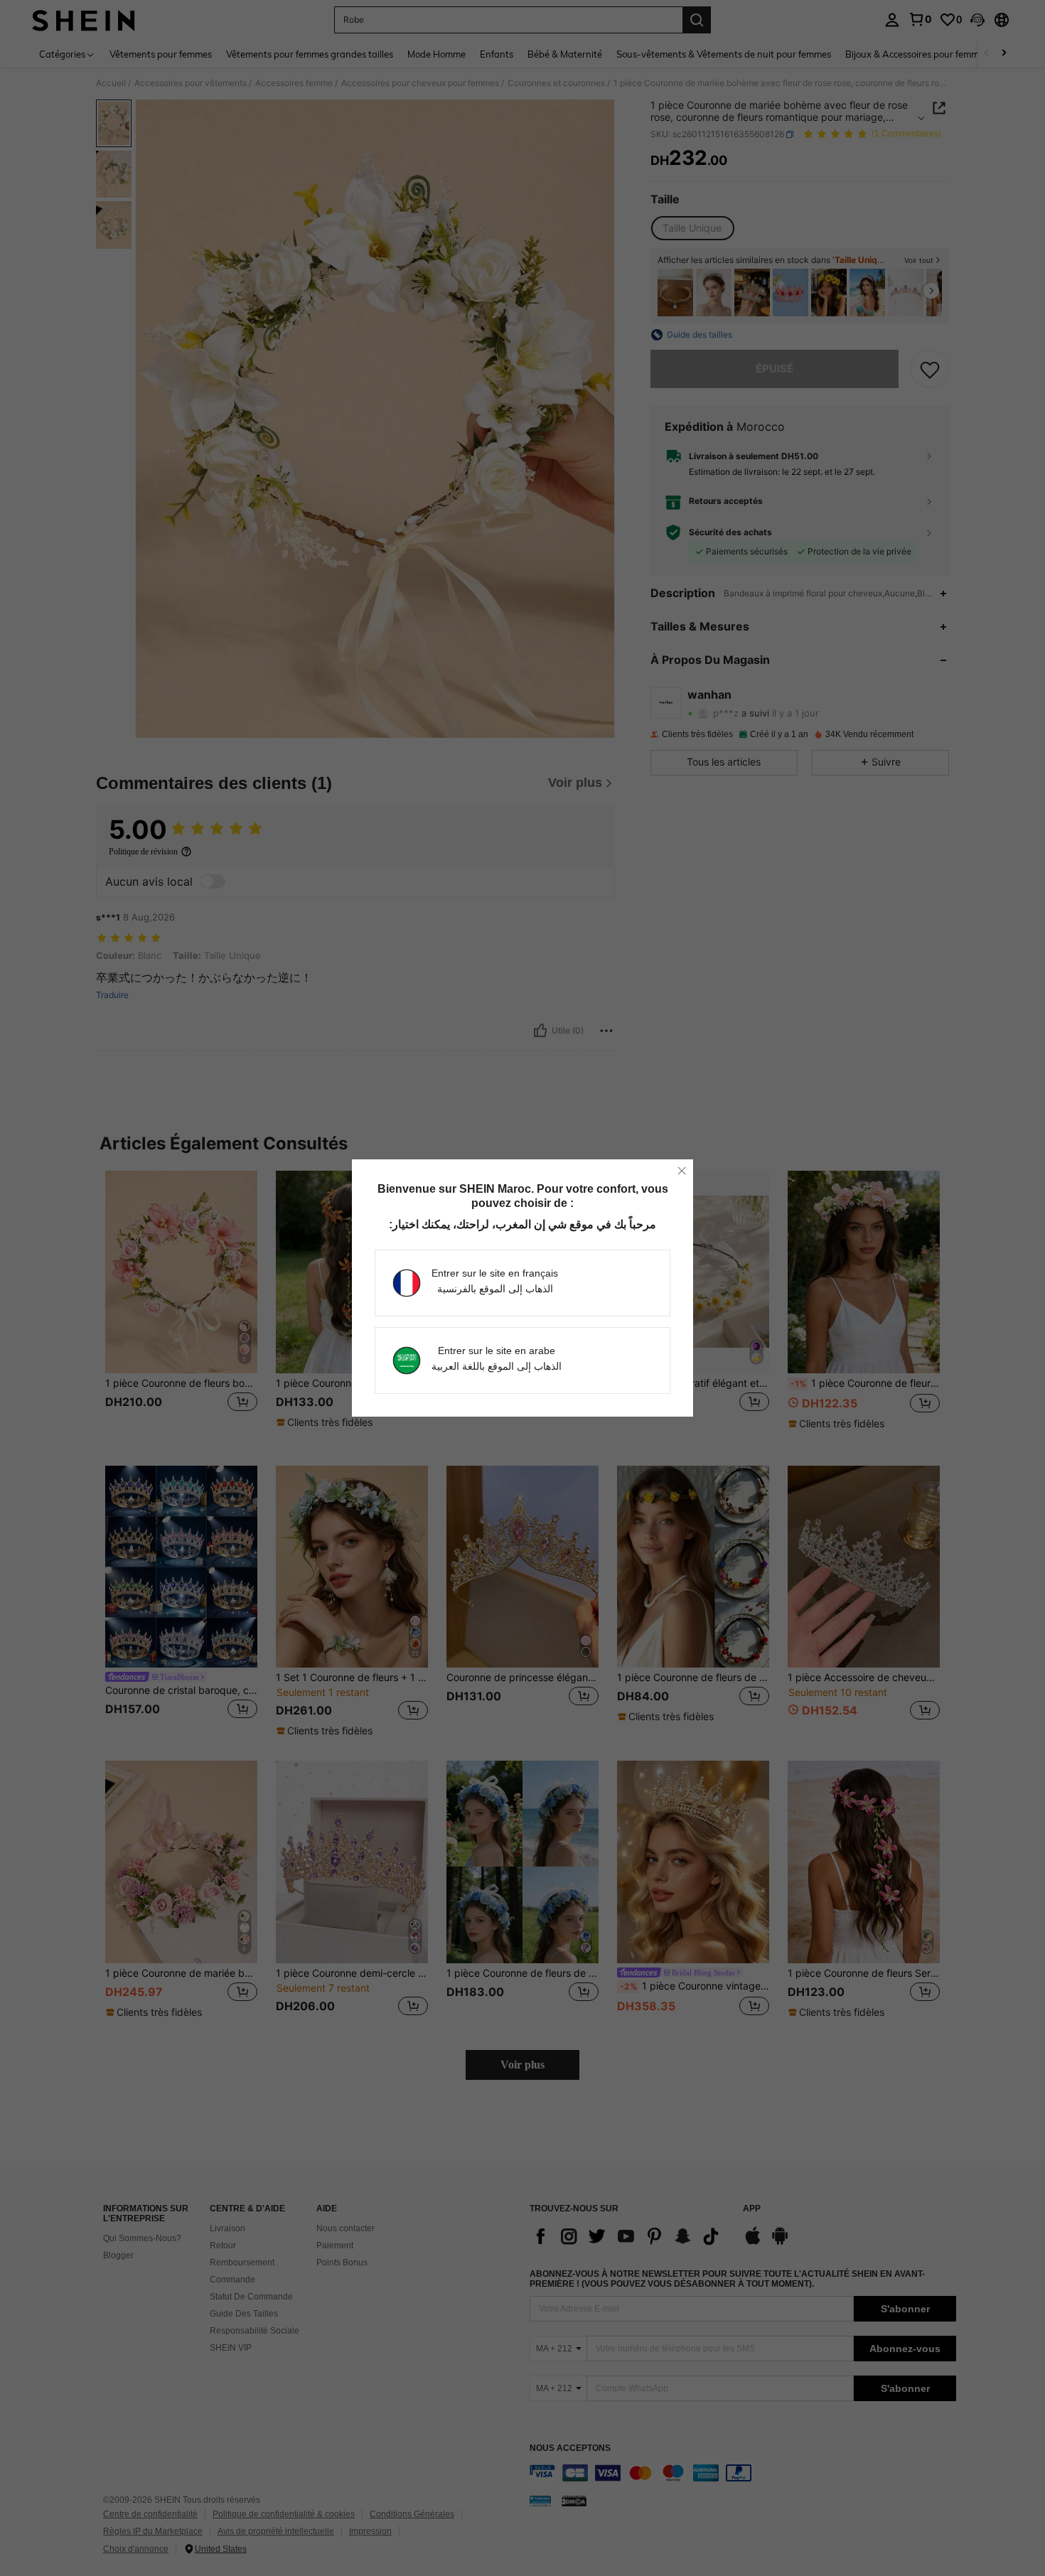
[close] (682, 1171)
